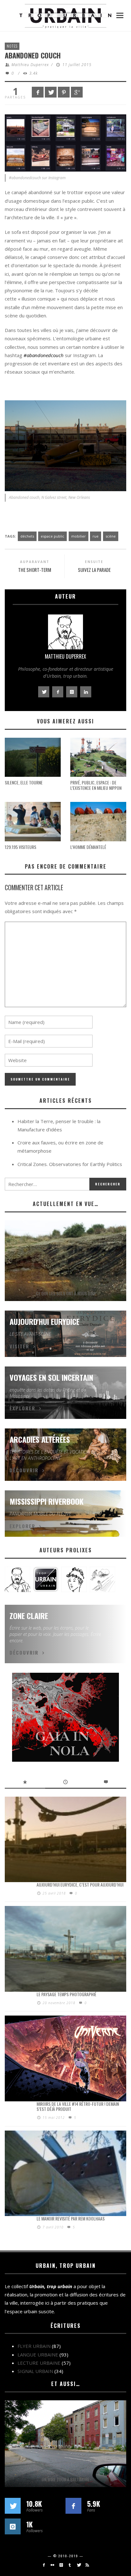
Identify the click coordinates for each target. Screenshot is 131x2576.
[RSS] (87, 2565)
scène (111, 536)
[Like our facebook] (73, 2506)
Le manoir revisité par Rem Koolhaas (71, 2218)
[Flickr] (52, 2565)
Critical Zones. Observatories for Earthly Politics (70, 1164)
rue (96, 536)
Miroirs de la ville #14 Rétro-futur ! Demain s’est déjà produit (78, 2106)
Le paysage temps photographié (66, 1994)
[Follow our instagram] (13, 2526)
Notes (12, 46)
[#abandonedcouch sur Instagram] (65, 142)
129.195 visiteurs (21, 847)
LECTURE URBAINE (39, 2363)
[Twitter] (78, 2565)
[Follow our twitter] (13, 2506)
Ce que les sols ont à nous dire (66, 1293)
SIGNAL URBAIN (35, 2371)
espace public (52, 536)
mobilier (79, 536)
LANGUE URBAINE (38, 2355)
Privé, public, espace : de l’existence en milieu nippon (96, 785)
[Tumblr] (70, 2565)
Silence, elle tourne (24, 782)
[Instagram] (61, 2565)
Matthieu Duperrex (30, 65)
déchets (27, 536)
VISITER (19, 1346)
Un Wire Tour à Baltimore (65, 2479)
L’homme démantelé (88, 847)
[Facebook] (44, 2565)
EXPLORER (22, 1408)
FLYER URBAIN (34, 2346)
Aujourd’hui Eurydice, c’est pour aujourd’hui (80, 1885)
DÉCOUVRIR (24, 1470)
